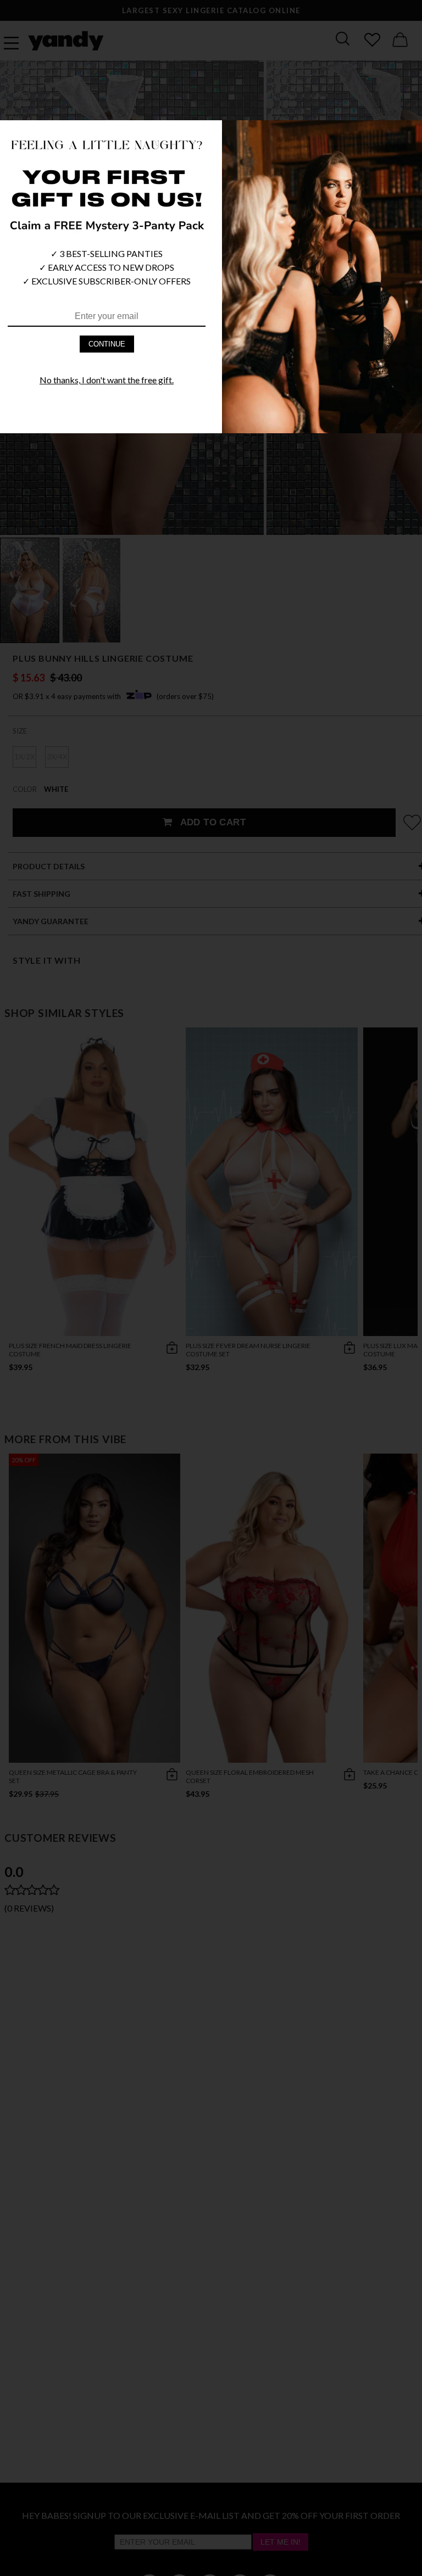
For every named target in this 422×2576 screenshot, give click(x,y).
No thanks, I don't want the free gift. (107, 380)
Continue (107, 344)
